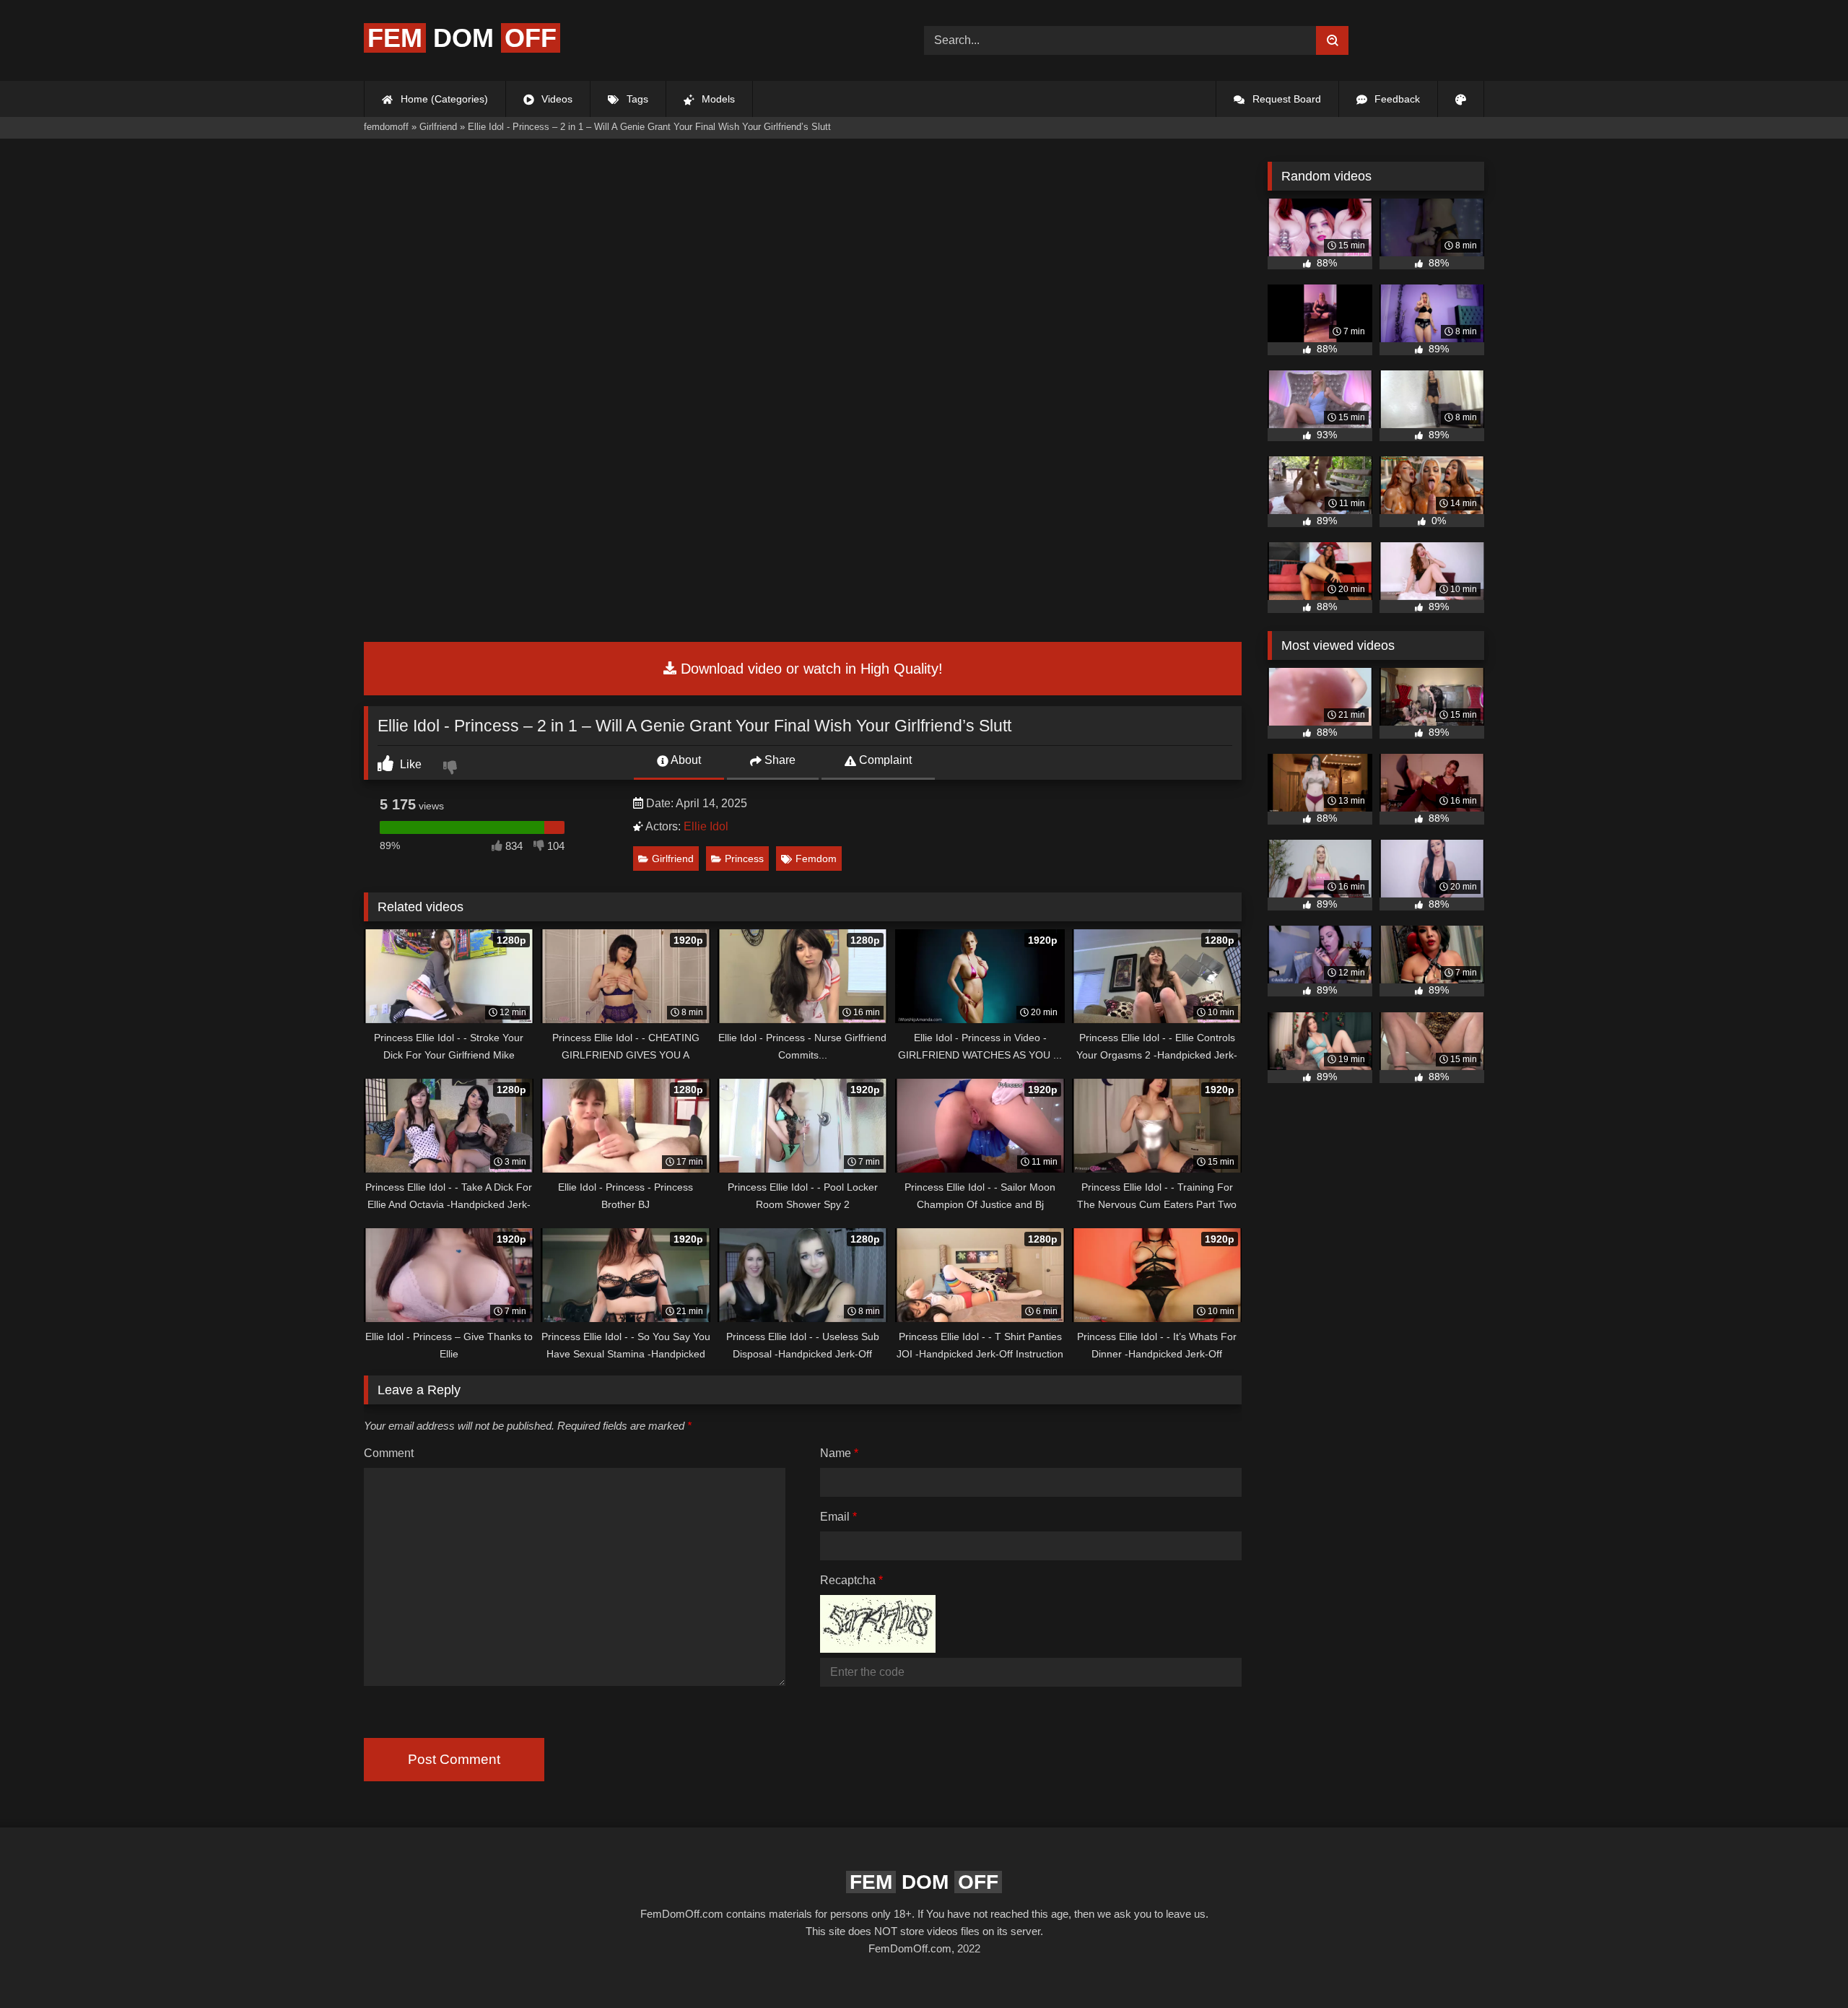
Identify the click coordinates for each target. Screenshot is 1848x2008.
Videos (555, 99)
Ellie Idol (706, 826)
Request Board (1285, 99)
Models (717, 99)
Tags (636, 99)
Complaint (884, 760)
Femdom (816, 859)
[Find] (1332, 40)
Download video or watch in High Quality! (810, 669)
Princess (744, 859)
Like (409, 764)
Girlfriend (673, 859)
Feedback (1396, 99)
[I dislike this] (452, 769)
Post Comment (454, 1759)
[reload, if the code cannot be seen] (878, 1649)
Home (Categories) (443, 99)
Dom (462, 38)
